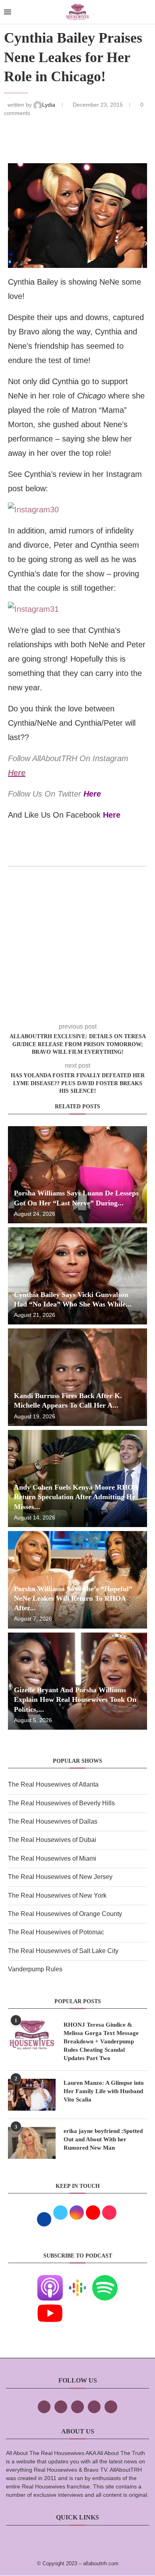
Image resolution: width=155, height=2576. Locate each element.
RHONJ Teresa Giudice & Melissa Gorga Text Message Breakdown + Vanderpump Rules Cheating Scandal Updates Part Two (101, 2041)
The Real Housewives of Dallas (53, 1821)
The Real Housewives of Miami (52, 1858)
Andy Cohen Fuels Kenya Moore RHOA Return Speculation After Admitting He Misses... (76, 1497)
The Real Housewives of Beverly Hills (61, 1803)
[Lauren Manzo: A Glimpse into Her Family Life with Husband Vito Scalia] (32, 2095)
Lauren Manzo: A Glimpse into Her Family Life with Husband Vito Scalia (104, 2091)
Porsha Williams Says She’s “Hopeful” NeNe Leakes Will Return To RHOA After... (73, 1599)
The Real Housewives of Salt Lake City (63, 1951)
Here (17, 773)
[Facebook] (44, 2407)
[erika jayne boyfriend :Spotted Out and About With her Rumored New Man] (32, 2143)
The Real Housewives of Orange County (65, 1914)
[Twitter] (61, 2407)
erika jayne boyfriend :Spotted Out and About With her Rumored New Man (103, 2139)
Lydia (49, 105)
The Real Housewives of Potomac (56, 1932)
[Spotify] (105, 2280)
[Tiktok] (94, 2407)
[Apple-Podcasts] (50, 2280)
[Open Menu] (8, 12)
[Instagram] (77, 2407)
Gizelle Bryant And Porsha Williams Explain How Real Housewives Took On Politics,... (75, 1700)
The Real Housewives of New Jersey (60, 1877)
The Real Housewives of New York (57, 1895)
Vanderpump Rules (35, 1969)
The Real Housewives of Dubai (52, 1840)
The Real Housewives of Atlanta (53, 1784)
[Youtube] (50, 2306)
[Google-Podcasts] (77, 2280)
